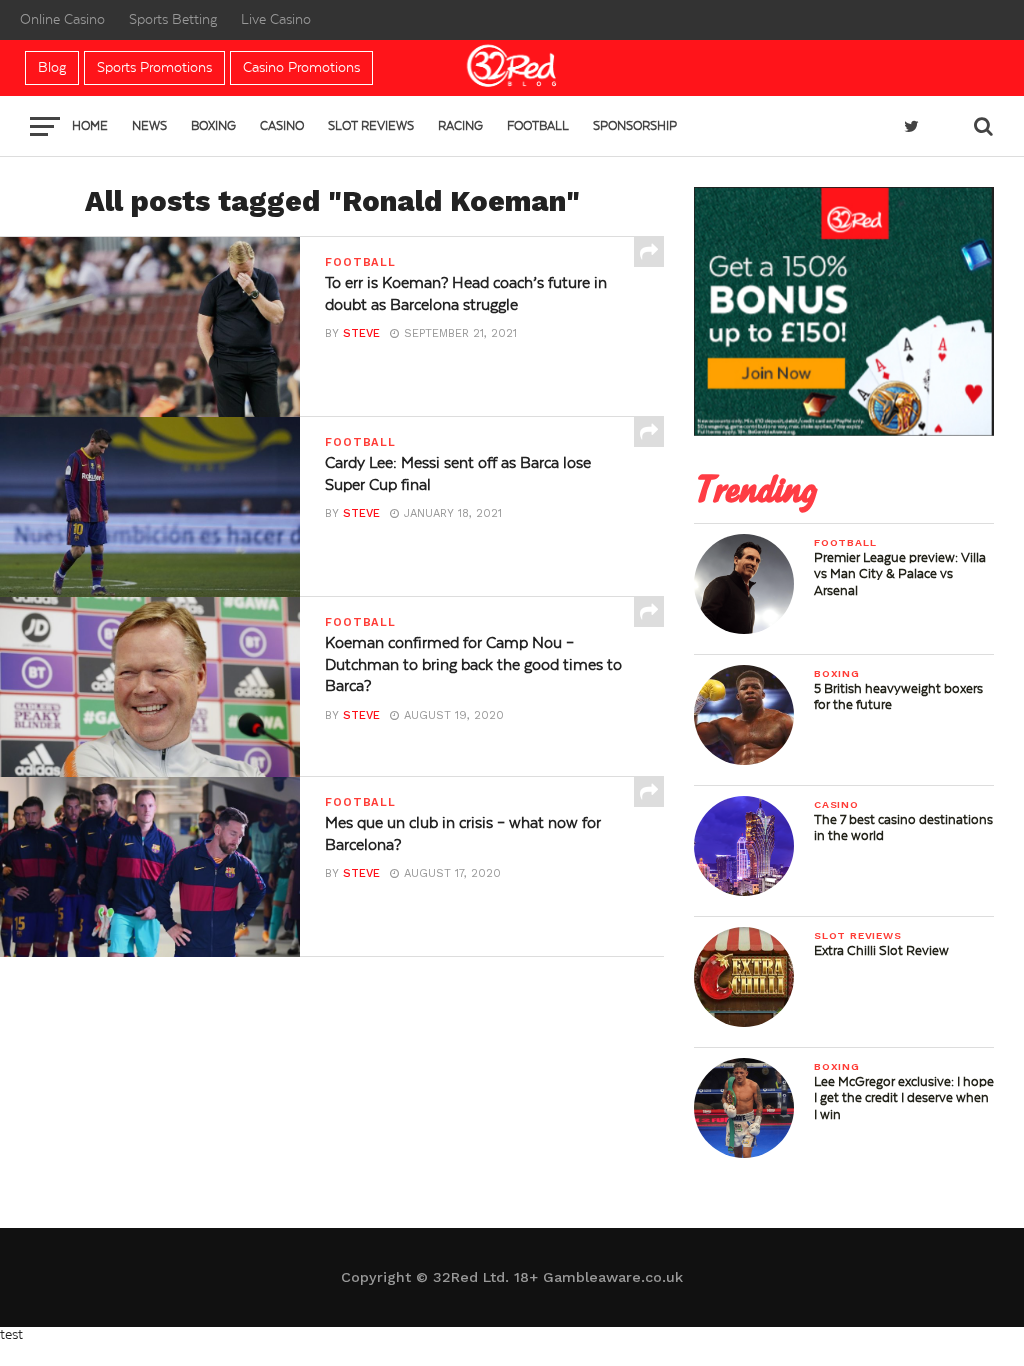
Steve (361, 333)
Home (90, 126)
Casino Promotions (301, 68)
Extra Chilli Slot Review (881, 951)
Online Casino (62, 20)
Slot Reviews (371, 126)
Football (538, 126)
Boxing (213, 126)
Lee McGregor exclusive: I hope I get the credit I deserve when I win (904, 1098)
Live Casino (276, 20)
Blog (52, 68)
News (149, 126)
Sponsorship (635, 126)
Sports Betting (173, 20)
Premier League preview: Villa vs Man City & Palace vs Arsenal (900, 574)
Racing (460, 126)
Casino (282, 126)
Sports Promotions (154, 68)
